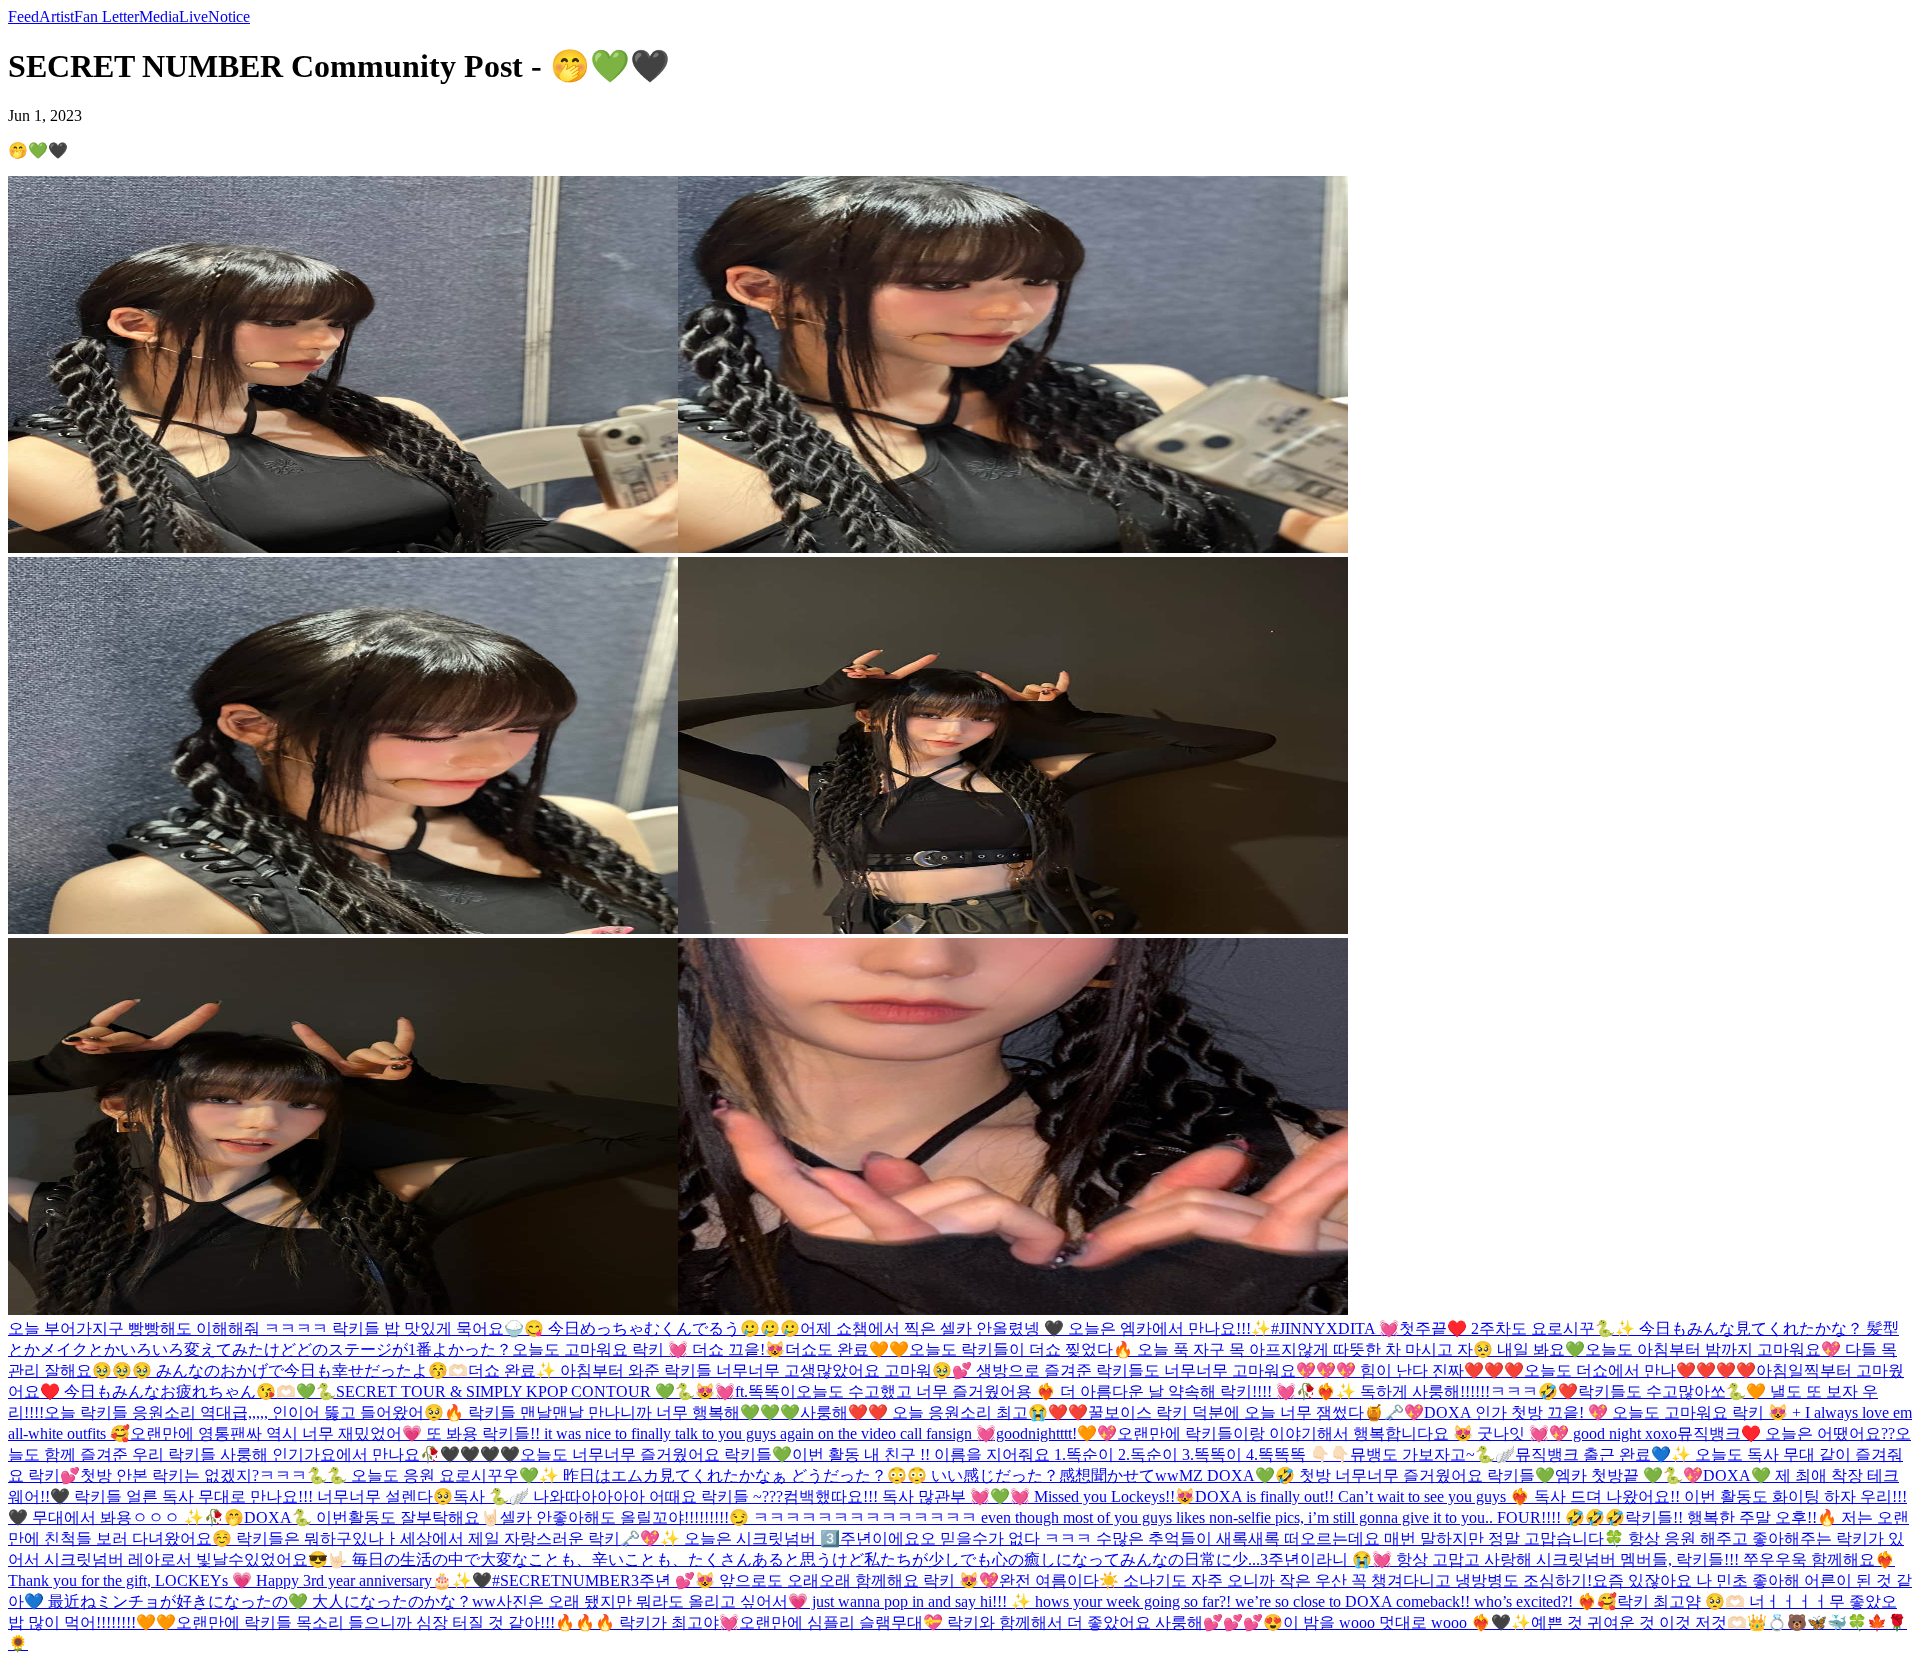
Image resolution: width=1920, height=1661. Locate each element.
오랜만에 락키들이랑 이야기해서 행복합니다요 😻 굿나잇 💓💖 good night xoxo (1397, 1433)
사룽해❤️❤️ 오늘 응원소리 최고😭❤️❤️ (944, 1412)
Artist (56, 16)
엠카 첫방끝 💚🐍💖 (1629, 1475)
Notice (229, 16)
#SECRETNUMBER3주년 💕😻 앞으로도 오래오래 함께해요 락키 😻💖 (745, 1580)
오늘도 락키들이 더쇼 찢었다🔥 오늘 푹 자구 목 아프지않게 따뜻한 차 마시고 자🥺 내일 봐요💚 (1247, 1349)
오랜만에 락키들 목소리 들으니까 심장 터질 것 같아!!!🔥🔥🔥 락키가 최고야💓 (457, 1622)
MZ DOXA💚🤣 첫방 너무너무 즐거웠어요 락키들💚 (1367, 1475)
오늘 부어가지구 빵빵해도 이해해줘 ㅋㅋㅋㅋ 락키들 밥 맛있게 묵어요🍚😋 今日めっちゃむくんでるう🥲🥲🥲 (404, 1328)
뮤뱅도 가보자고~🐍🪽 (1432, 1454)
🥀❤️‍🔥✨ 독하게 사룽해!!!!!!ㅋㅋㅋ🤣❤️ (1437, 1391)
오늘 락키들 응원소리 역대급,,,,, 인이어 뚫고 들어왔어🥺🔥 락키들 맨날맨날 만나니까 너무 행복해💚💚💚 (422, 1412)
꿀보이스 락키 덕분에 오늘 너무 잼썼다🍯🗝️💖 (1256, 1412)
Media (159, 16)
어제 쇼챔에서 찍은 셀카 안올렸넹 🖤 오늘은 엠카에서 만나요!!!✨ (1035, 1328)
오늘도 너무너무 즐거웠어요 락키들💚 (656, 1454)
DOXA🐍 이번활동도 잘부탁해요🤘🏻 (372, 1517)
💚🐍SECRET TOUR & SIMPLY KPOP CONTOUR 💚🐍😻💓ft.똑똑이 (546, 1391)
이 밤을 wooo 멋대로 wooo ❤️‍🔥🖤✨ (1407, 1622)
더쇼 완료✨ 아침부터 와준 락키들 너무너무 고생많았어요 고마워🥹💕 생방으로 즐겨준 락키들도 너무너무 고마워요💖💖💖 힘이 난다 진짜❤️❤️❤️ (996, 1370)
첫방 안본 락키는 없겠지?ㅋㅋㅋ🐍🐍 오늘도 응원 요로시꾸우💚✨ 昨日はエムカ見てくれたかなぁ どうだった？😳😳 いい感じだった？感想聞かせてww (629, 1475)
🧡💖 (1097, 1433)
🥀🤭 (224, 1517)
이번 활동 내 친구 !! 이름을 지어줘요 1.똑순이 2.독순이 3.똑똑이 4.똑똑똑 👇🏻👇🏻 (1071, 1454)
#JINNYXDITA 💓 (1335, 1328)
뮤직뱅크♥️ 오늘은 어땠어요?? (1786, 1433)
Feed (23, 16)
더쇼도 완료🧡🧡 (847, 1349)
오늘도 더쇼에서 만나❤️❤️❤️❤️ (1640, 1370)
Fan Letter (106, 16)
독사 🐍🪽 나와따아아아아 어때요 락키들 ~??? (618, 1496)
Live (193, 16)
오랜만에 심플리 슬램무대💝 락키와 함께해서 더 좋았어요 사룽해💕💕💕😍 (1011, 1622)
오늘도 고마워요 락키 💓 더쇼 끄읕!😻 (648, 1349)
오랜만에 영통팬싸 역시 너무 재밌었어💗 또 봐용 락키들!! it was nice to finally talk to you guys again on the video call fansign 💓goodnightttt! (603, 1433)
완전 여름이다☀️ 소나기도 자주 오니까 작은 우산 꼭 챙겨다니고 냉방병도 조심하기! (1295, 1580)
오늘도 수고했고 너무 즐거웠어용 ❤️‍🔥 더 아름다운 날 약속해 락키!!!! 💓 (1046, 1391)
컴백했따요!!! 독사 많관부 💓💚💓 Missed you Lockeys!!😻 (989, 1496)
